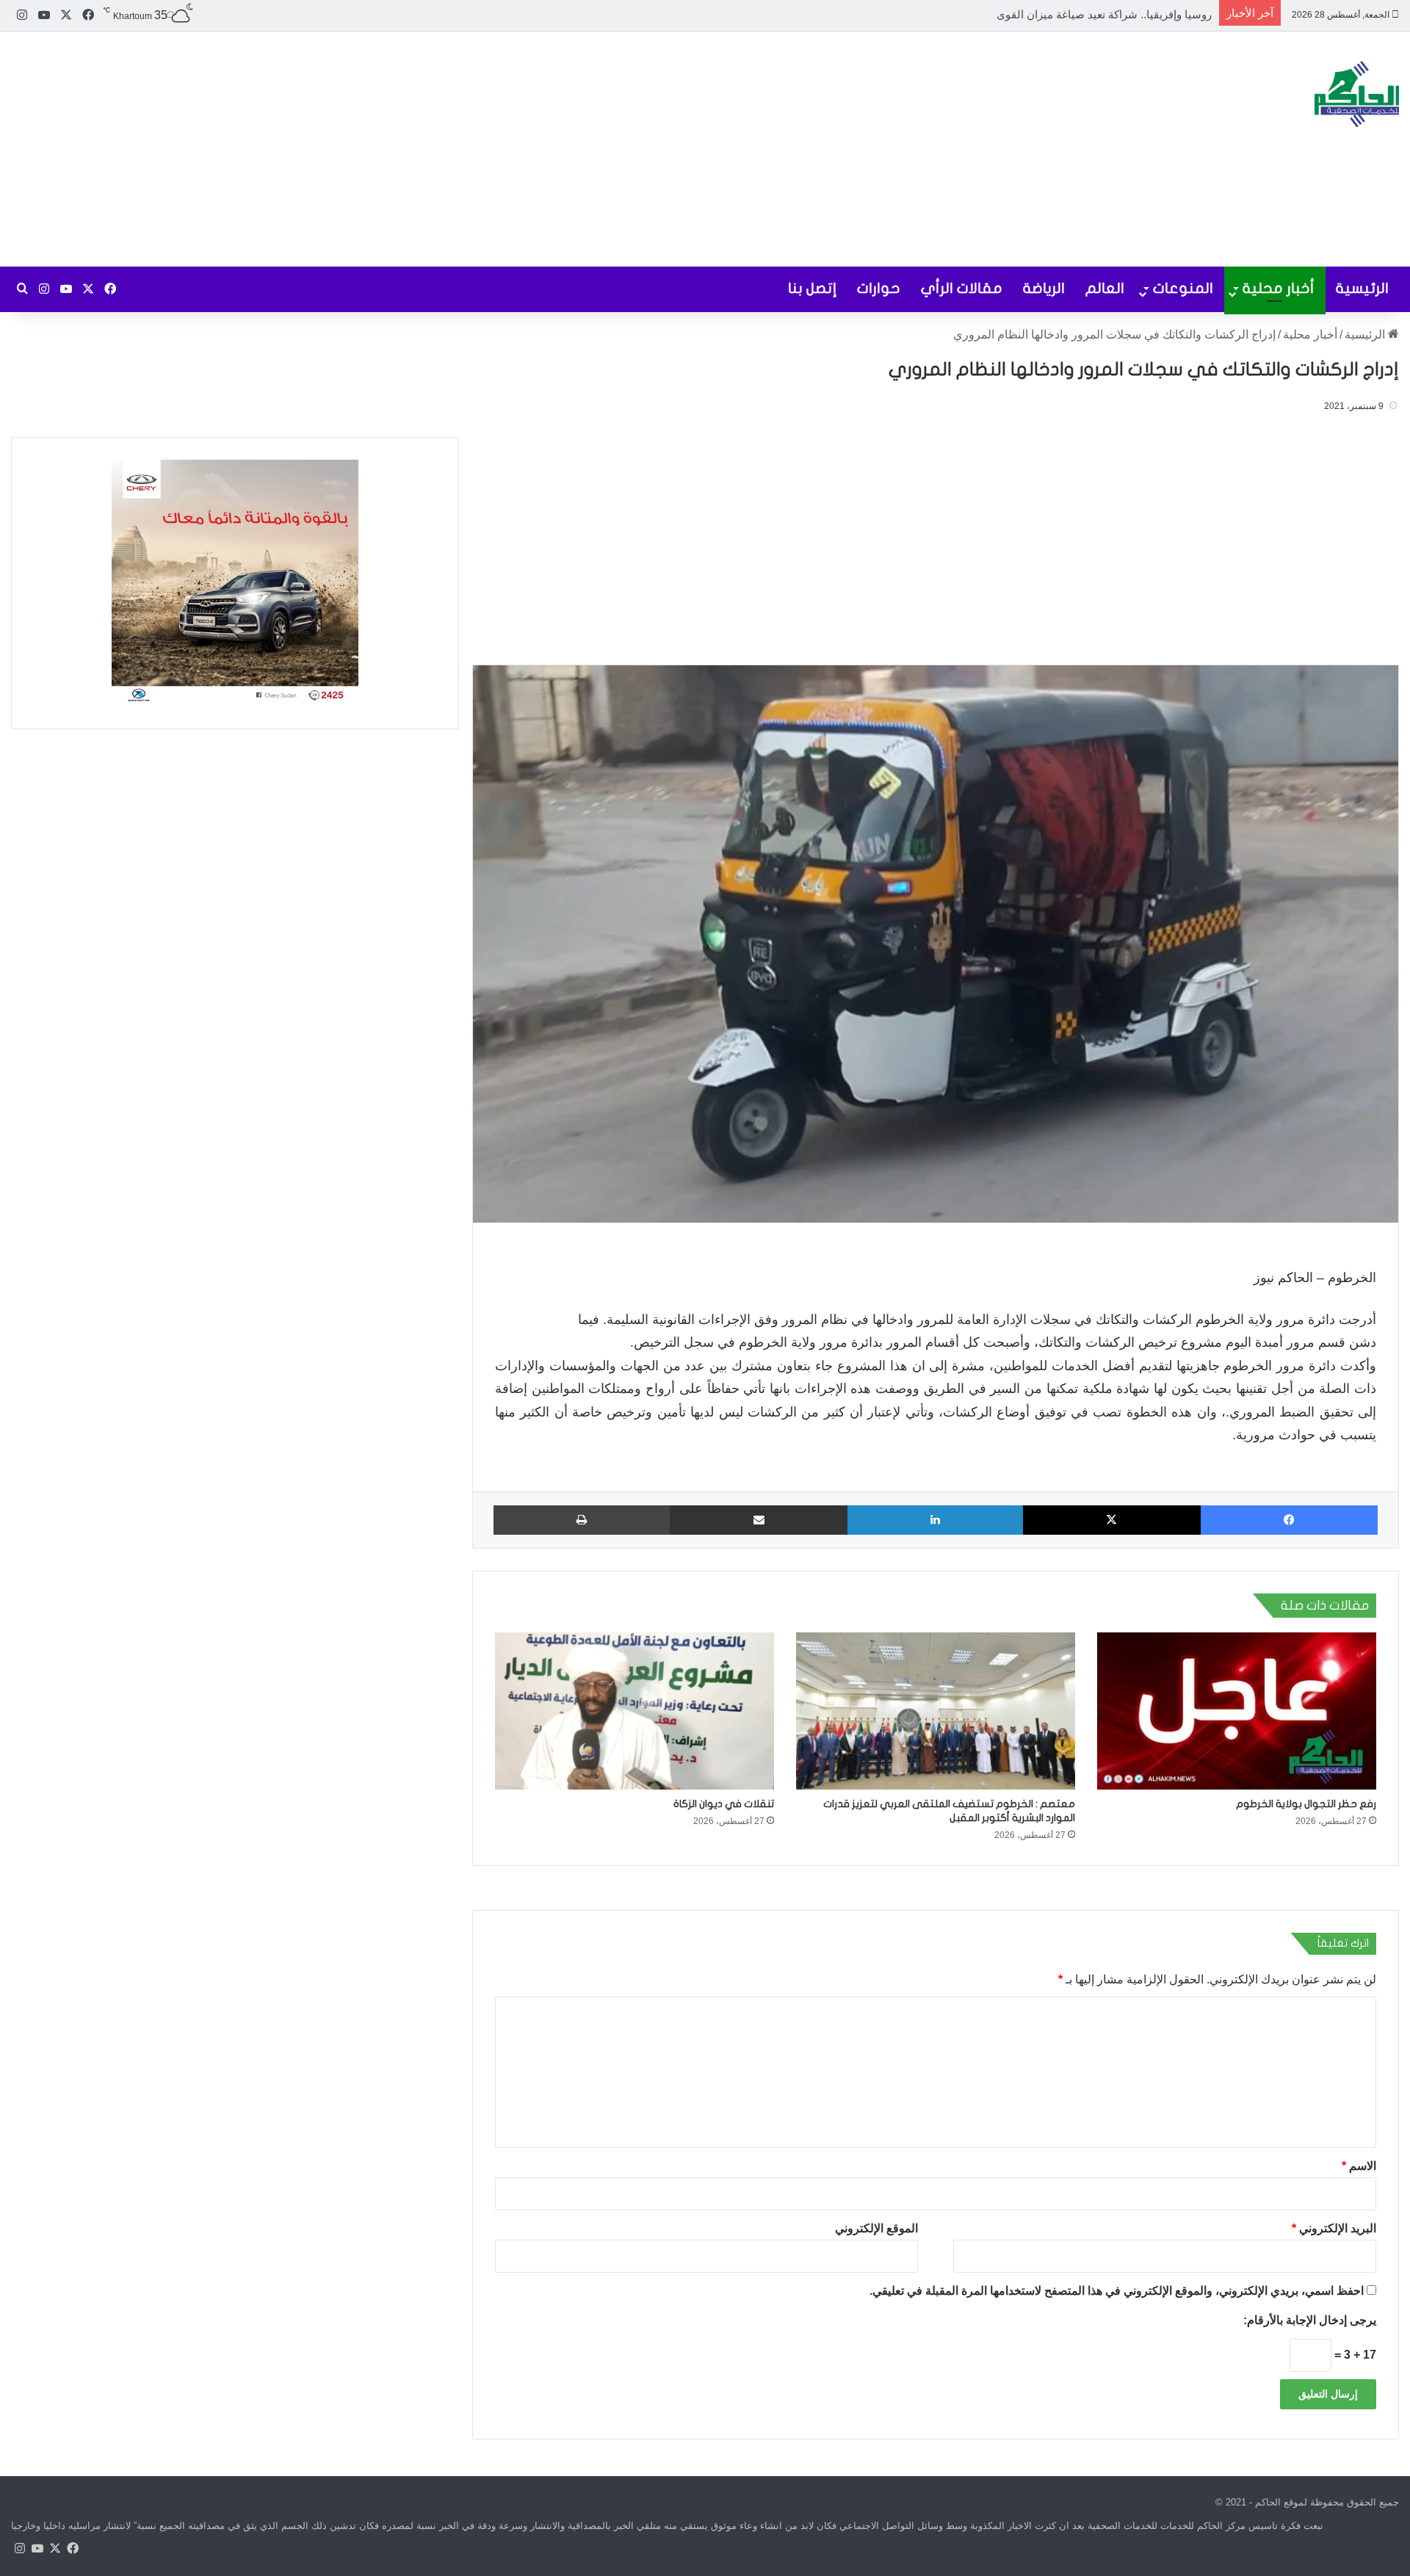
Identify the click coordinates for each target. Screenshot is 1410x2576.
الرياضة (1044, 288)
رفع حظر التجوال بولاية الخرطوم (1306, 1804)
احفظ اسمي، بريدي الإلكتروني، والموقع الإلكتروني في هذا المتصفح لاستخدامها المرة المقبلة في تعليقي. (1117, 2291)
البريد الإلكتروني (1334, 2228)
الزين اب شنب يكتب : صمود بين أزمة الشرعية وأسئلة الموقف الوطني (1051, 14)
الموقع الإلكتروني (876, 2228)
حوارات (879, 288)
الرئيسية (1362, 288)
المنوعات (1183, 288)
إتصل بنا (812, 288)
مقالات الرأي (962, 288)
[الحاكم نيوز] (1357, 94)
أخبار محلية (1279, 288)
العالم (1105, 288)
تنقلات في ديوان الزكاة (724, 1804)
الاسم (1359, 2166)
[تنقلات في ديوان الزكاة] (634, 1711)
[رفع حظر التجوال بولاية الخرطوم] (1237, 1711)
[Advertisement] (470, 149)
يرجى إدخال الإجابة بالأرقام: (1310, 2320)
